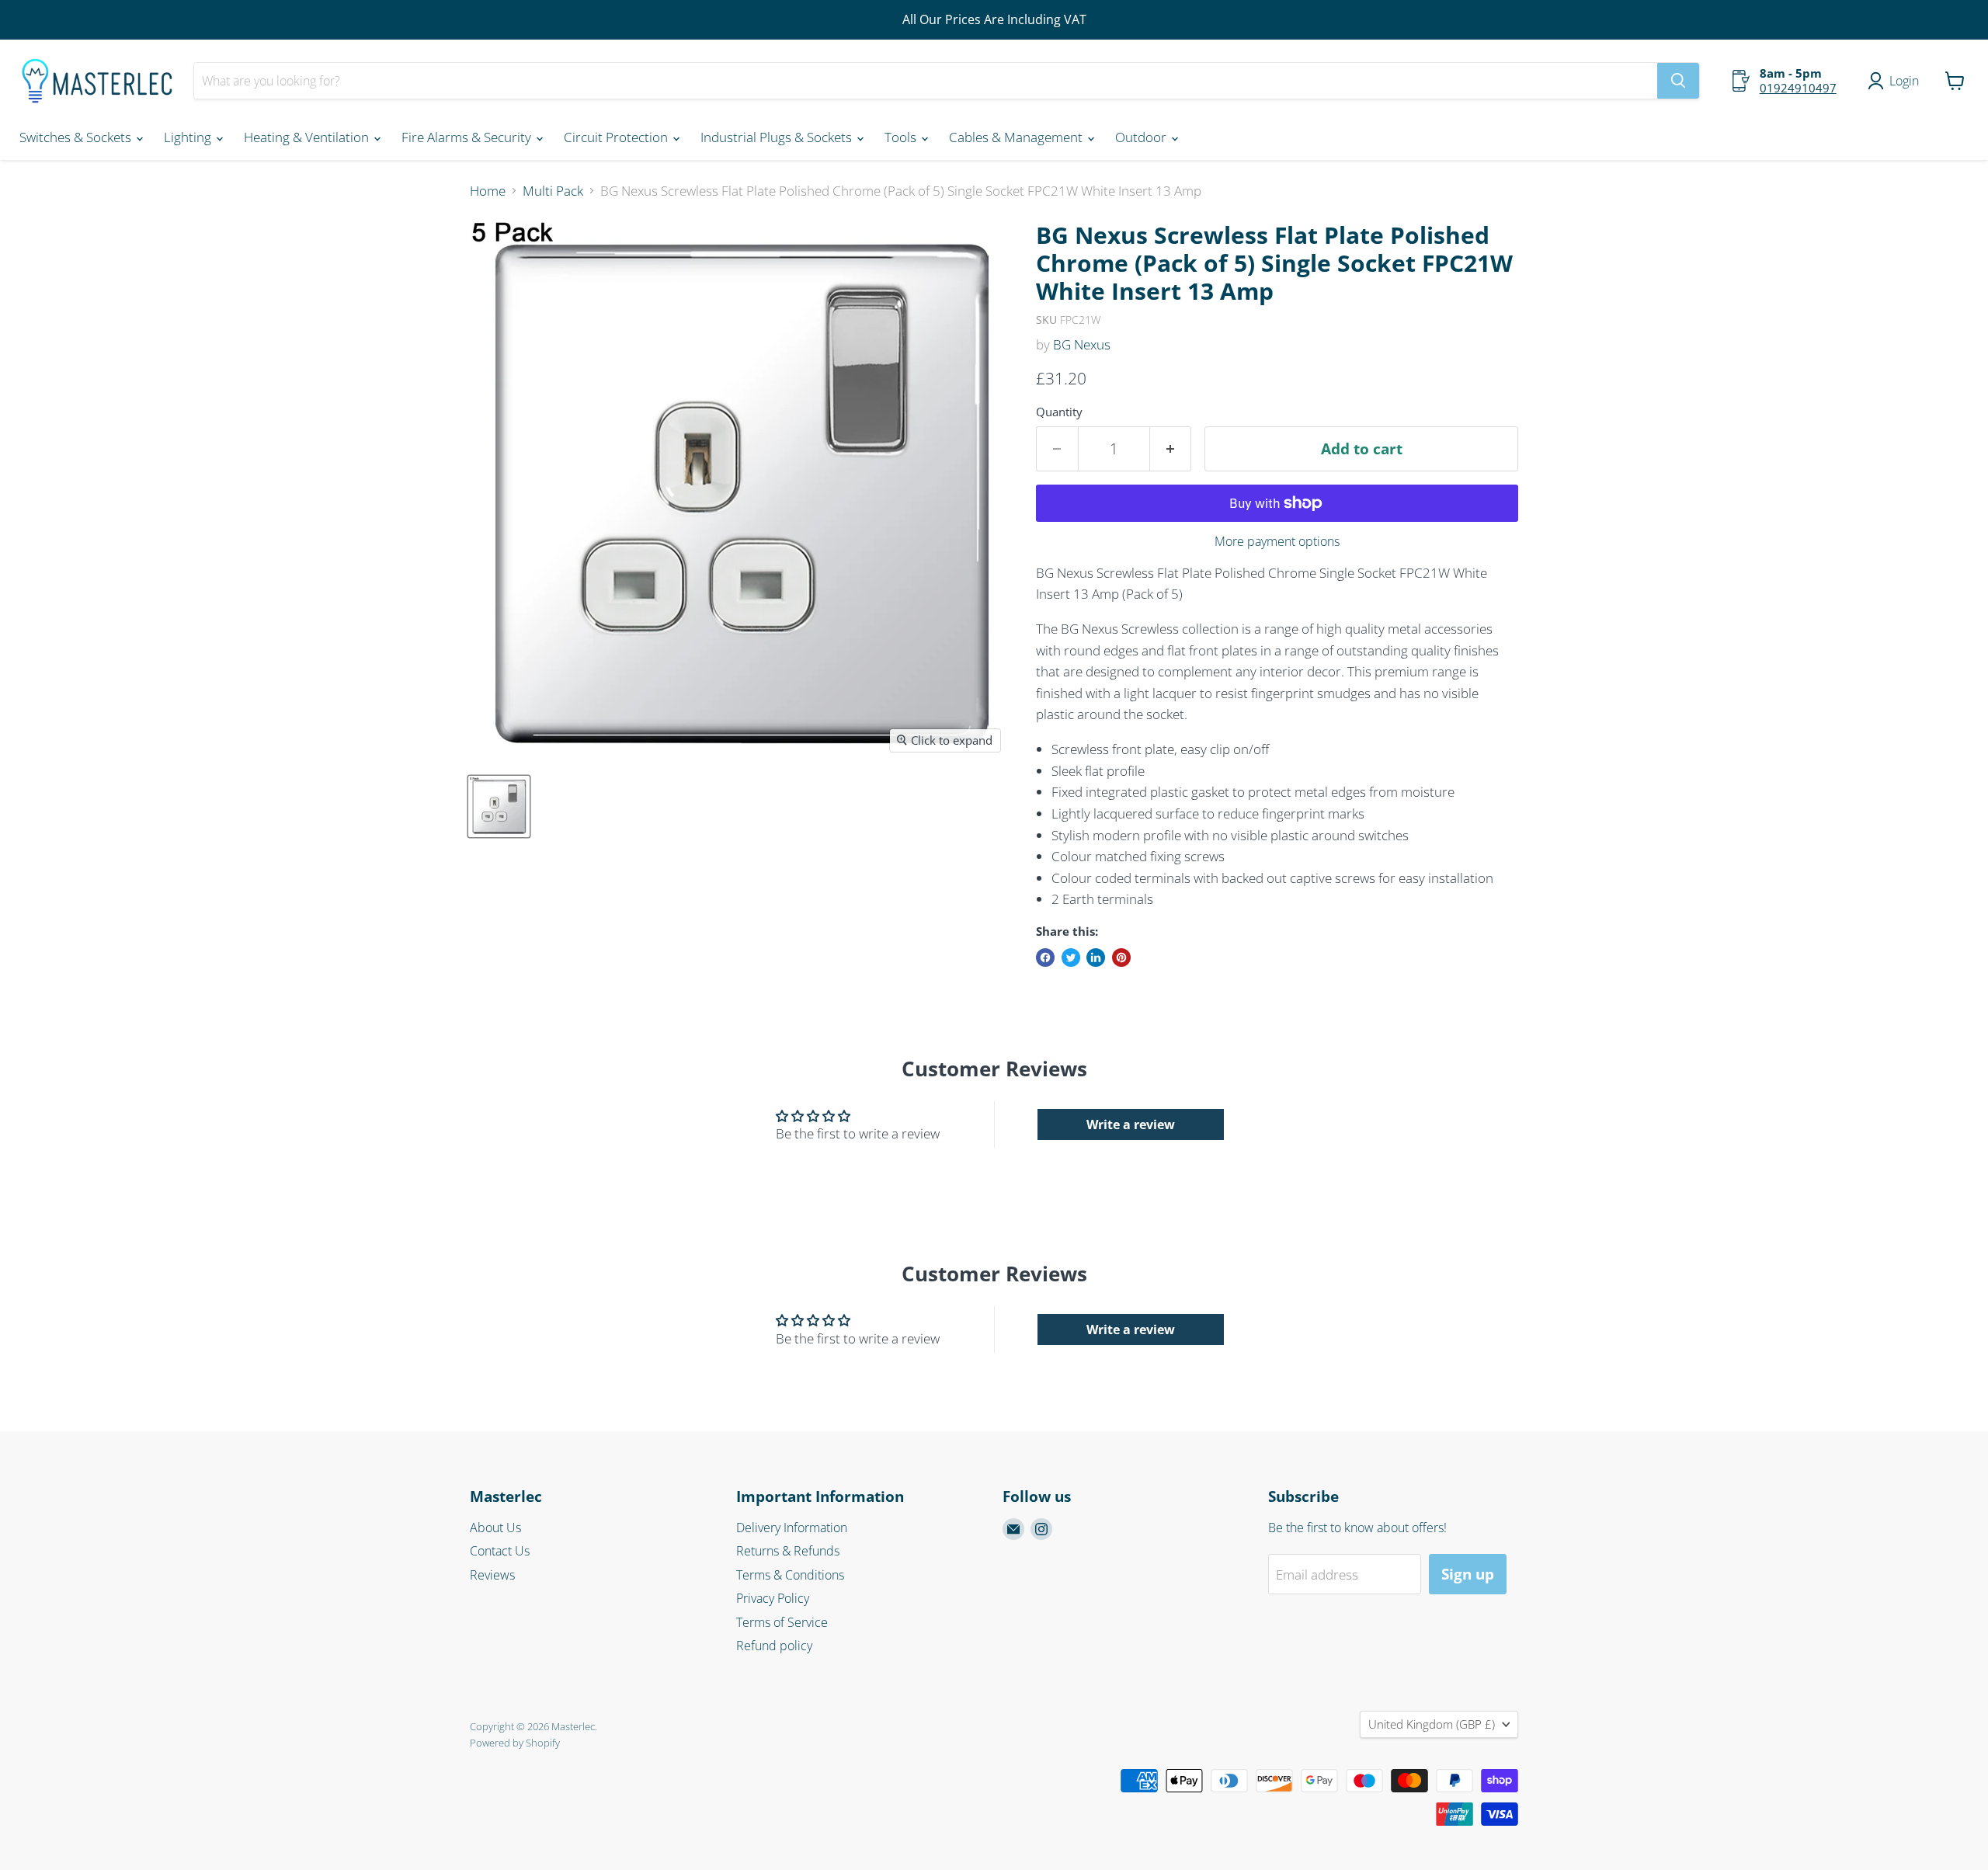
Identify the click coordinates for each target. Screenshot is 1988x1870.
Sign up (1468, 1574)
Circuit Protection (617, 137)
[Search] (1678, 81)
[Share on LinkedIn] (1096, 958)
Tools (902, 137)
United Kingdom (1432, 1724)
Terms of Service (782, 1622)
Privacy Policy (773, 1598)
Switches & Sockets (77, 137)
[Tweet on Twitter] (1071, 958)
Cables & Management (1017, 137)
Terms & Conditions (790, 1575)
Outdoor (1142, 137)
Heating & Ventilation (308, 137)
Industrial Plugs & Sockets (778, 137)
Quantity (1059, 412)
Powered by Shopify (515, 1743)
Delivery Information (792, 1528)
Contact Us (500, 1551)
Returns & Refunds (788, 1551)
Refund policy (774, 1646)
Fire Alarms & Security (468, 137)
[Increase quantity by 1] (1171, 449)
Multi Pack (553, 191)
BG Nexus (1082, 344)
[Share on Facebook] (1045, 958)
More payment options (1277, 541)
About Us (495, 1528)
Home (488, 191)
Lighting (189, 137)
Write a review (1131, 1124)
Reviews (492, 1575)
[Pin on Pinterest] (1121, 958)
